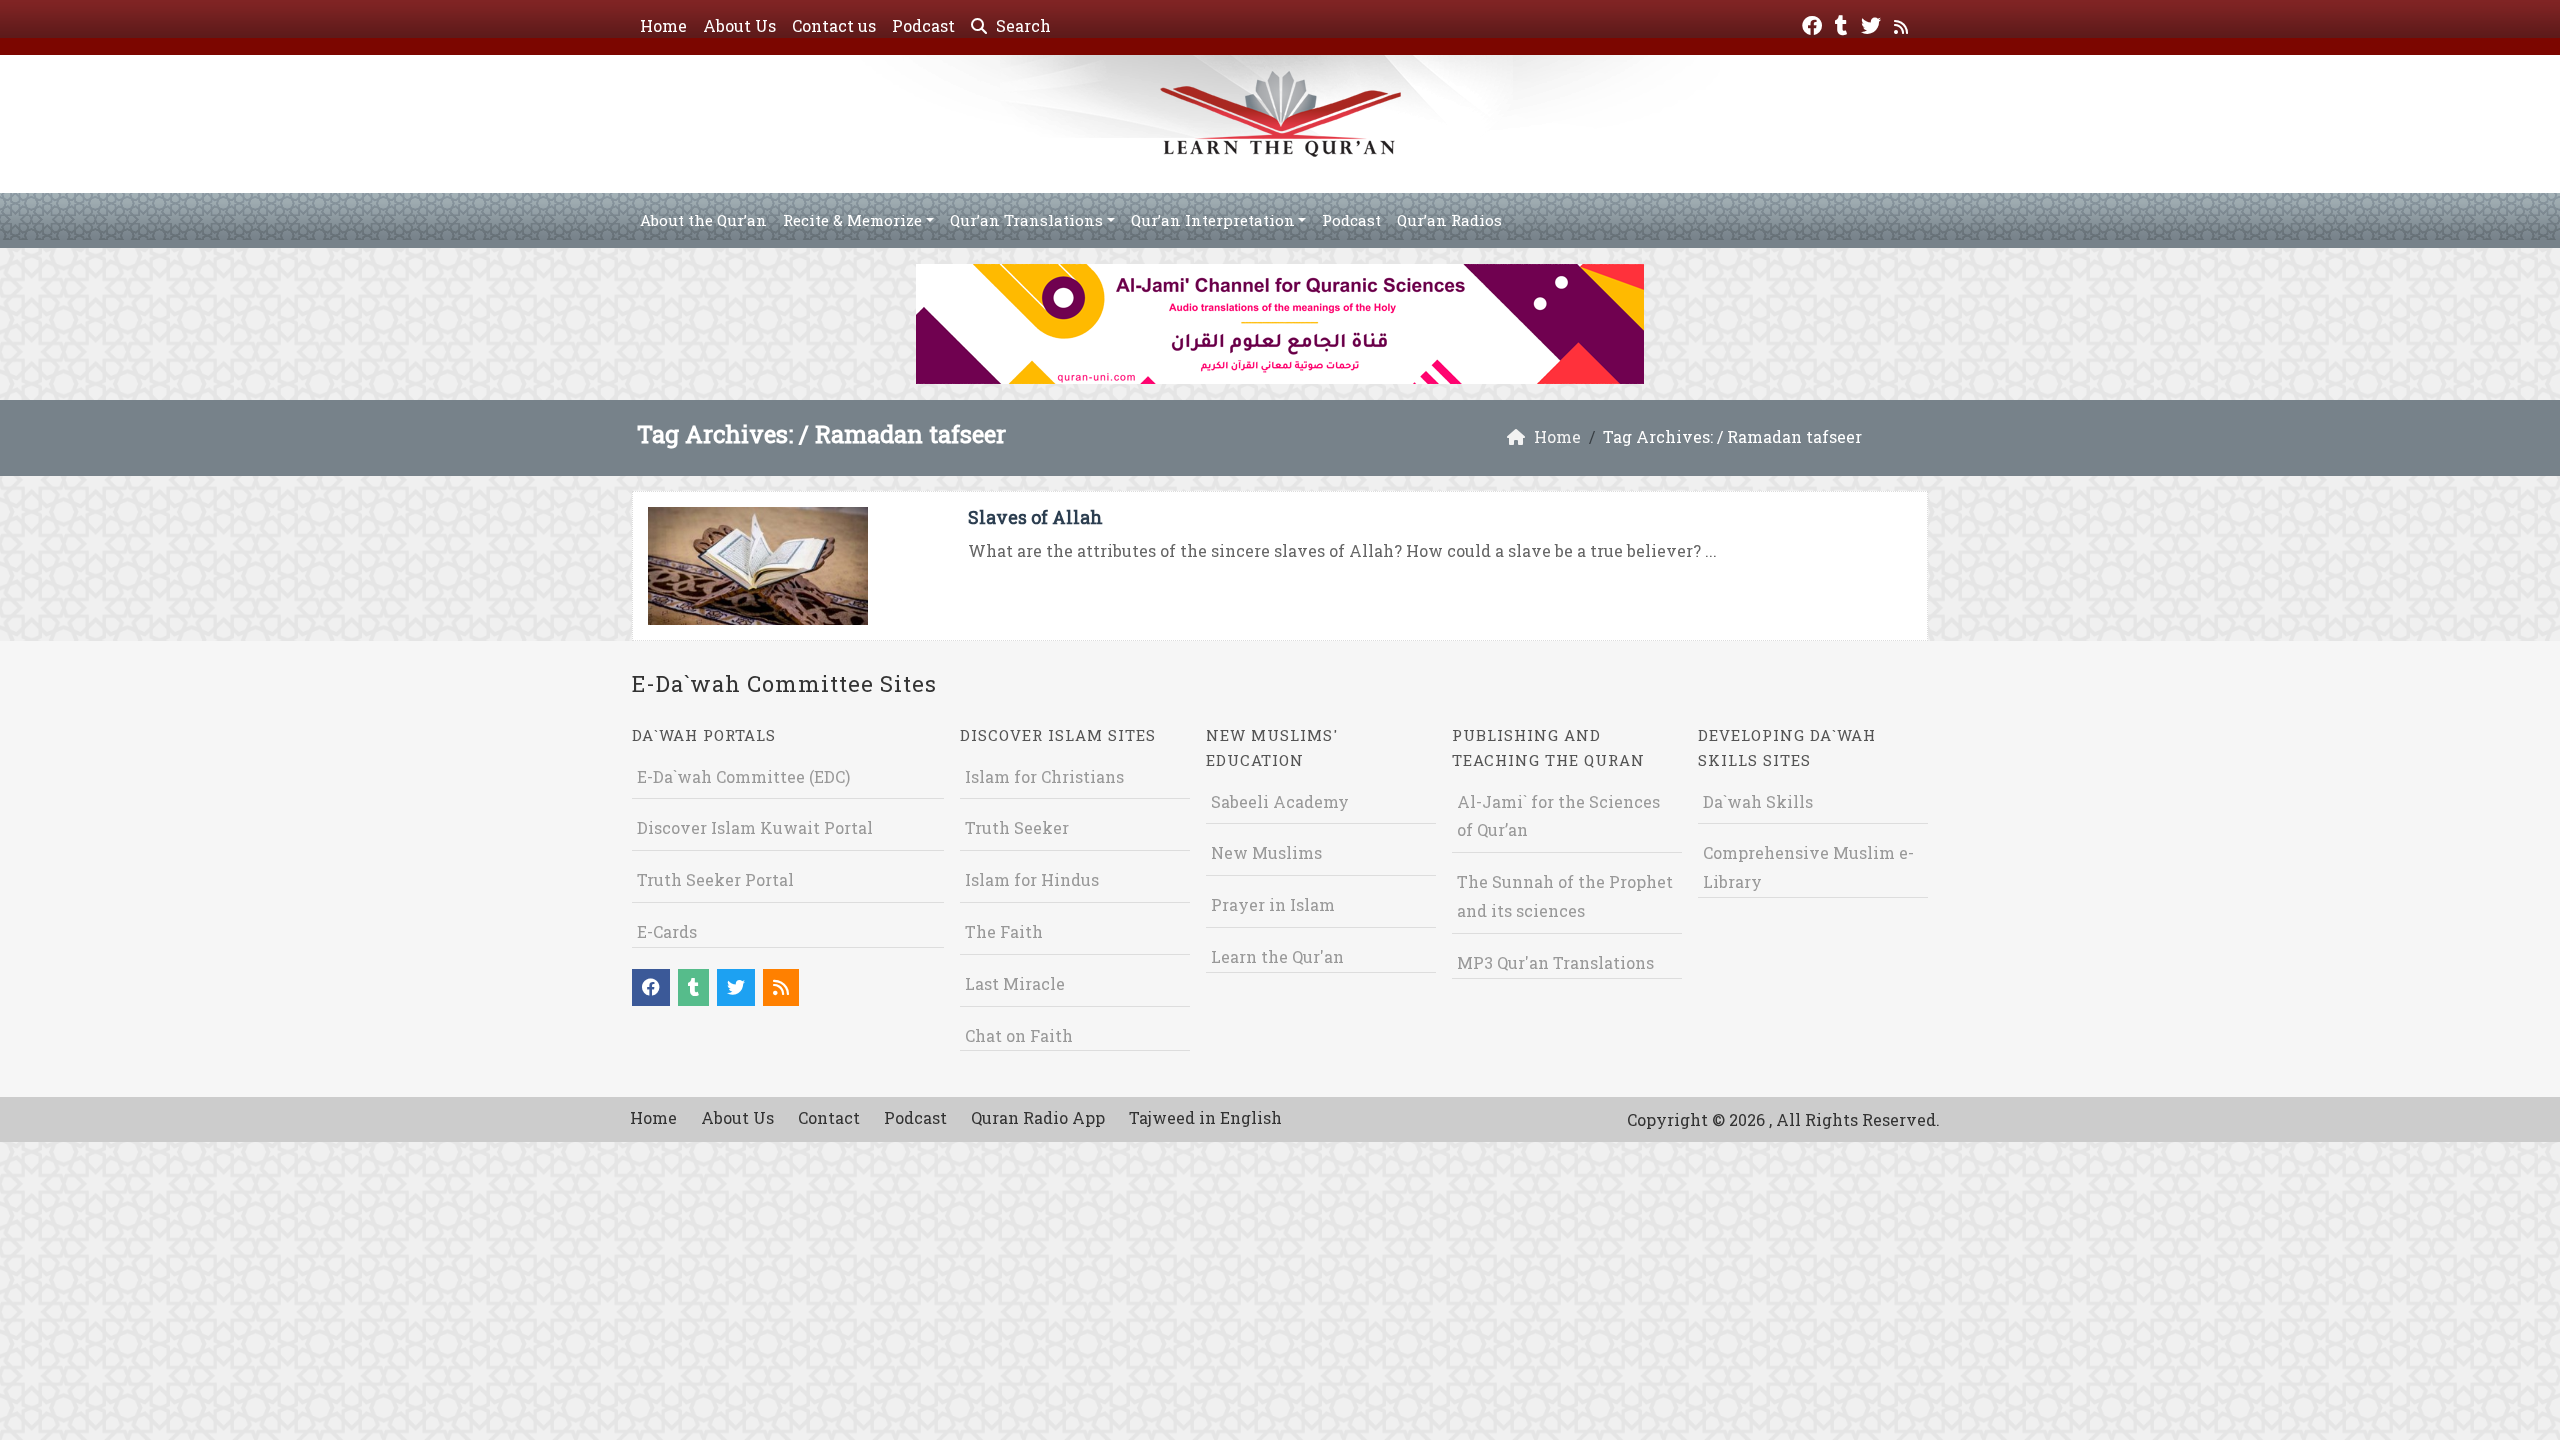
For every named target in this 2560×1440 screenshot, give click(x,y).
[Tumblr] (1844, 23)
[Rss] (1903, 23)
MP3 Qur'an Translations (1555, 962)
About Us (739, 25)
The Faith (1004, 931)
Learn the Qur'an (1277, 956)
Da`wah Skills (1758, 801)
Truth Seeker (1017, 827)
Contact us (834, 25)
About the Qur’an (703, 220)
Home (663, 25)
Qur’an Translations (1026, 220)
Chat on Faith (1019, 1035)
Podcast (923, 25)
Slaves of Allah (1035, 517)
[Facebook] (1814, 23)
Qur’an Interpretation (1213, 220)
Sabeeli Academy (1280, 801)
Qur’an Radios (1449, 220)
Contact (829, 1117)
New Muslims (1266, 852)
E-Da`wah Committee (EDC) (743, 776)
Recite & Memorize (852, 220)
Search (1021, 25)
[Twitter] (1873, 23)
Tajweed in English (1205, 1117)
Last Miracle (1015, 983)
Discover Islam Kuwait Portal (755, 827)
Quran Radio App (1038, 1117)
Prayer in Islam (1273, 904)
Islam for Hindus (1032, 879)
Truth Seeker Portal (715, 879)
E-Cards (667, 931)
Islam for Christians (1044, 776)
